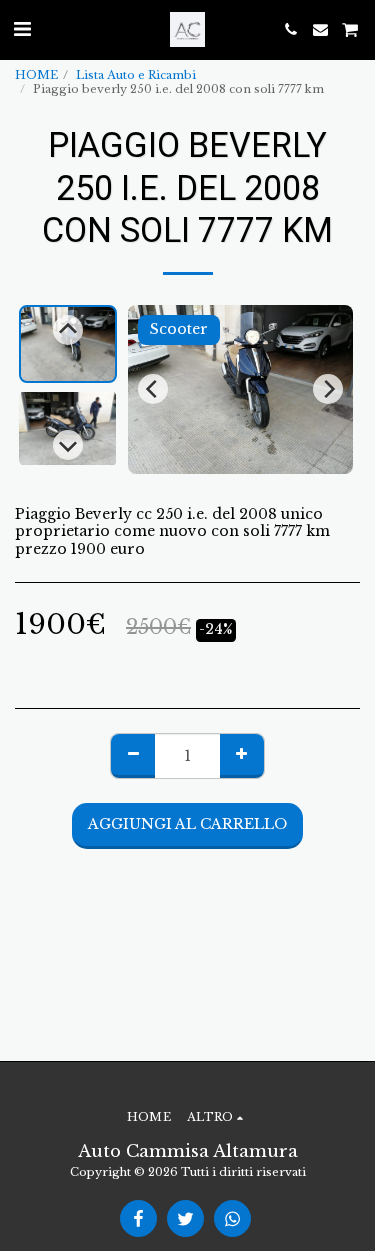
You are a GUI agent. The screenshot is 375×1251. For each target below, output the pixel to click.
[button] (22, 29)
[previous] (153, 389)
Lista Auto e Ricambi (136, 75)
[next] (328, 389)
